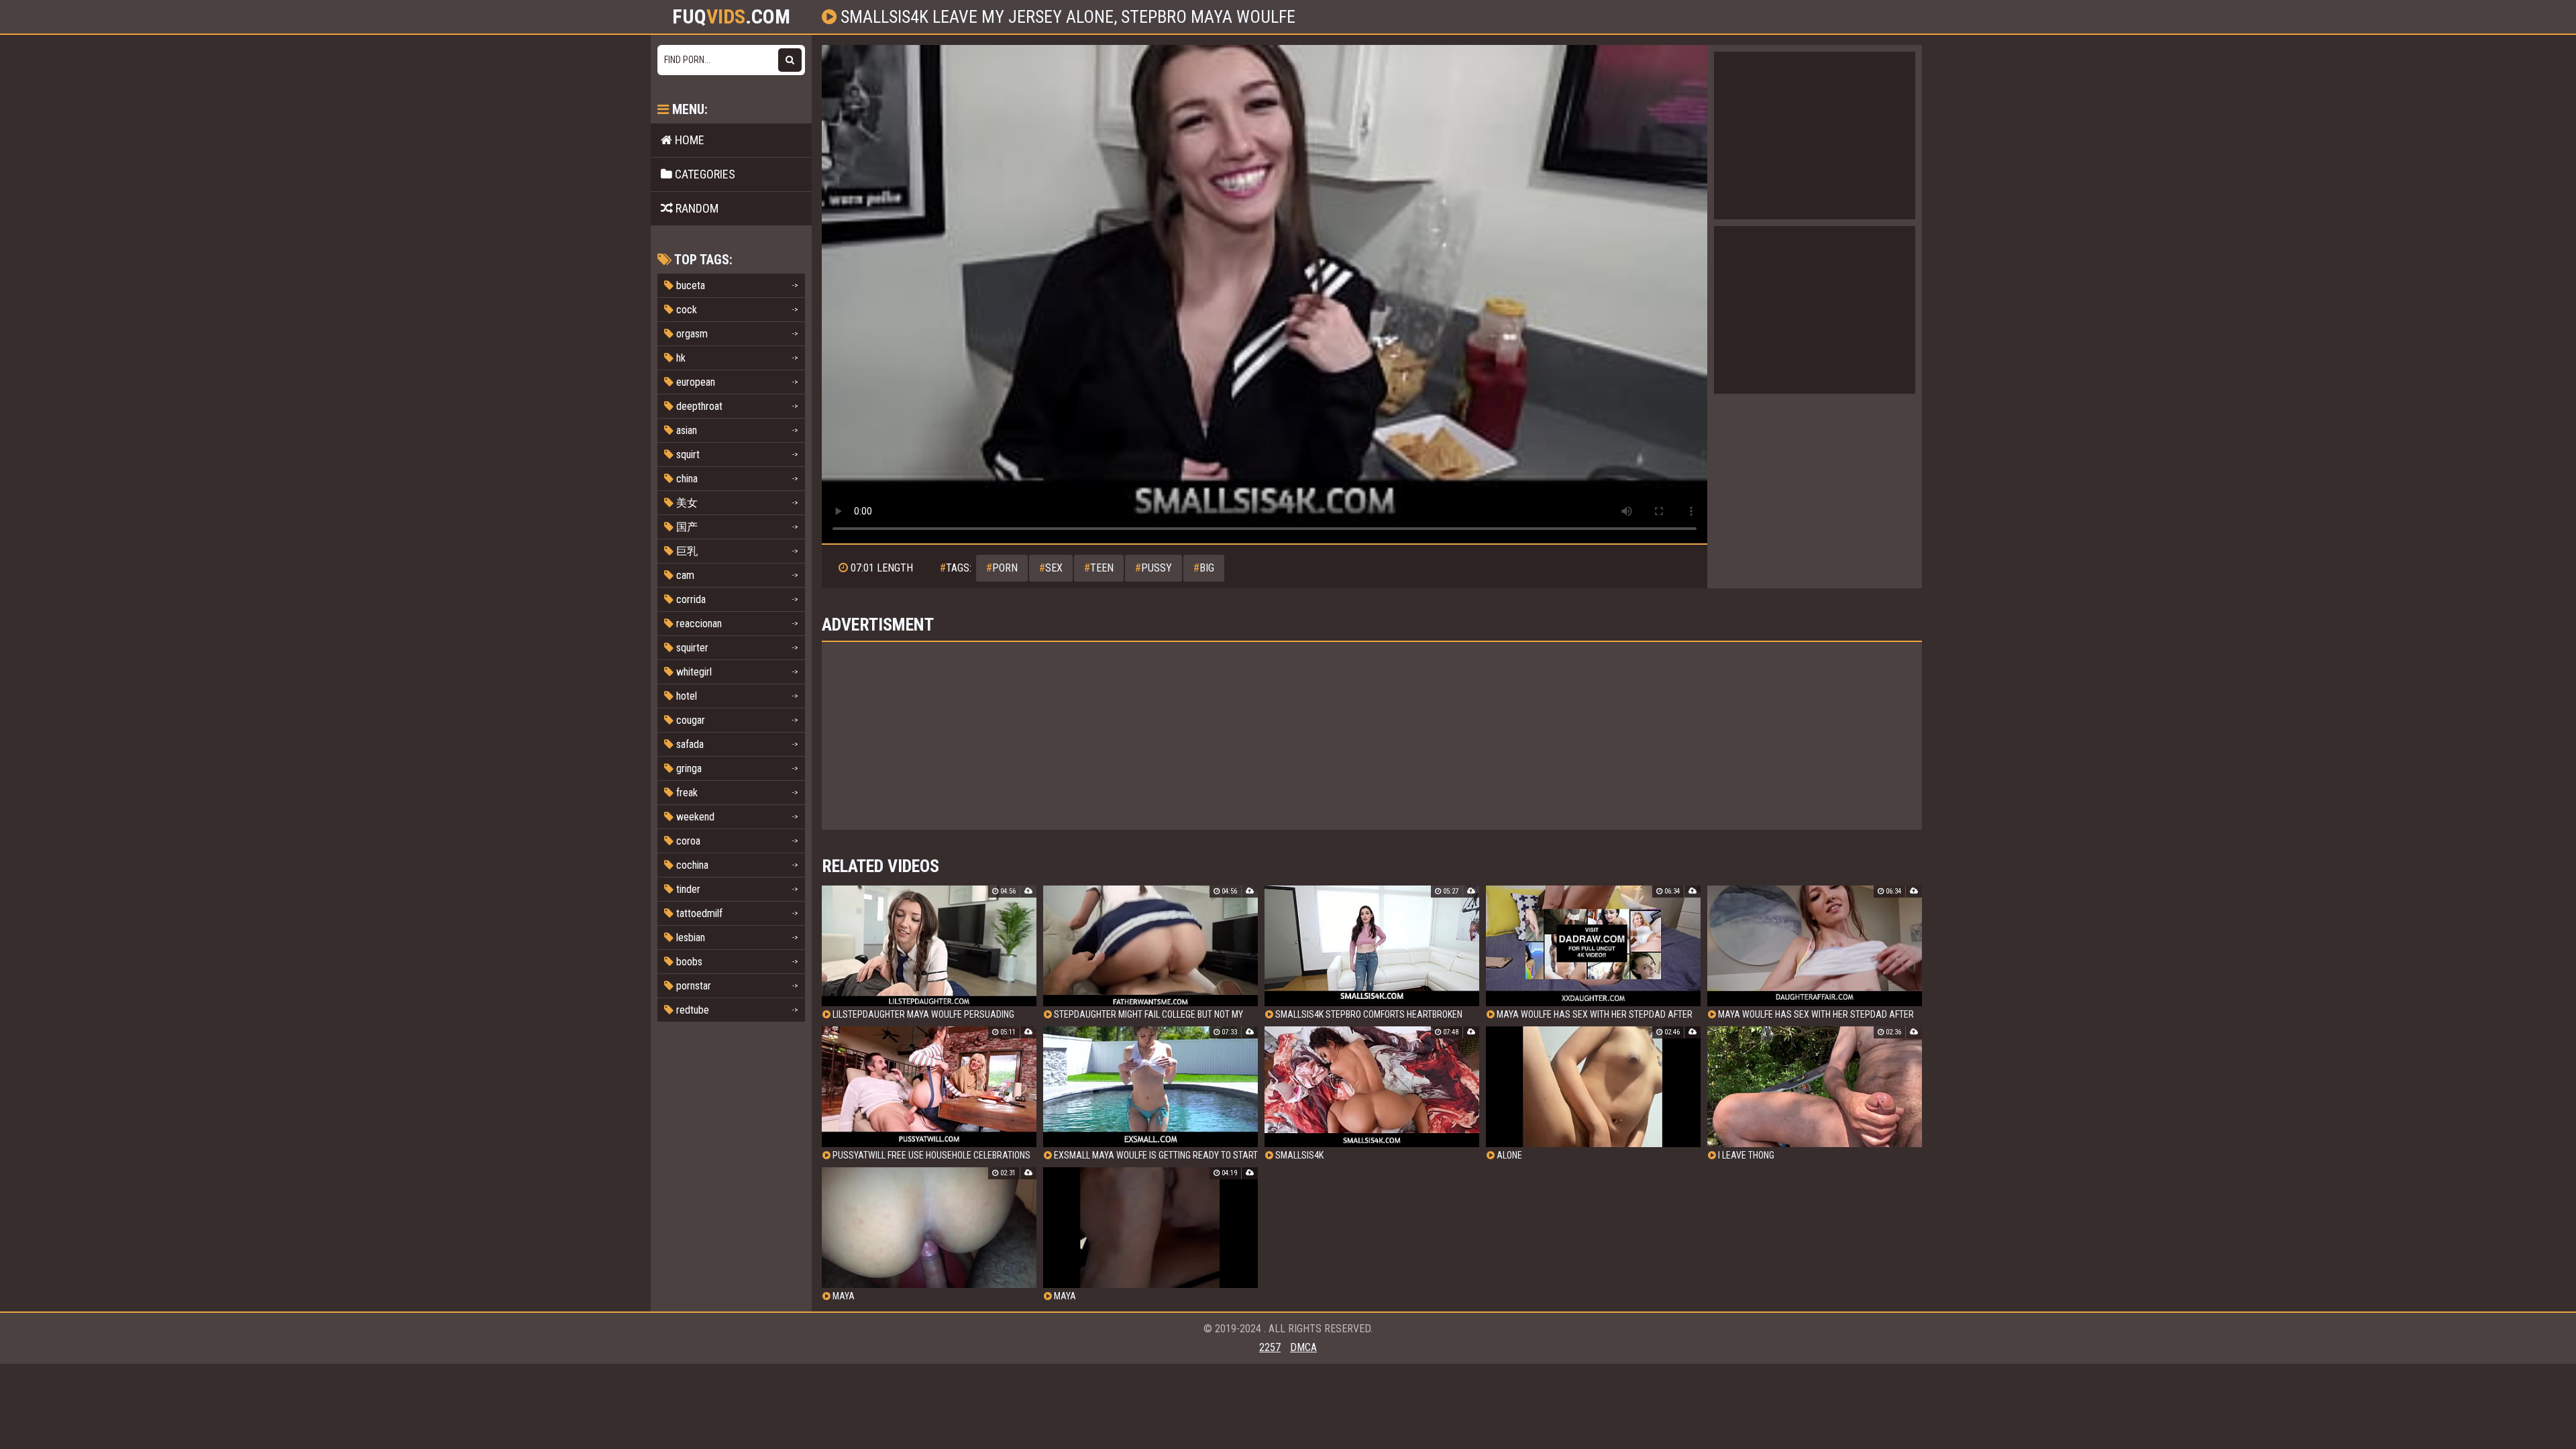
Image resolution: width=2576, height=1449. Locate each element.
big (1204, 568)
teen (1099, 568)
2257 (1270, 1347)
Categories (704, 174)
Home (688, 140)
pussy (1153, 568)
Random (696, 208)
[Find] (790, 60)
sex (1051, 568)
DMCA (1303, 1347)
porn (1002, 568)
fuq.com (731, 17)
